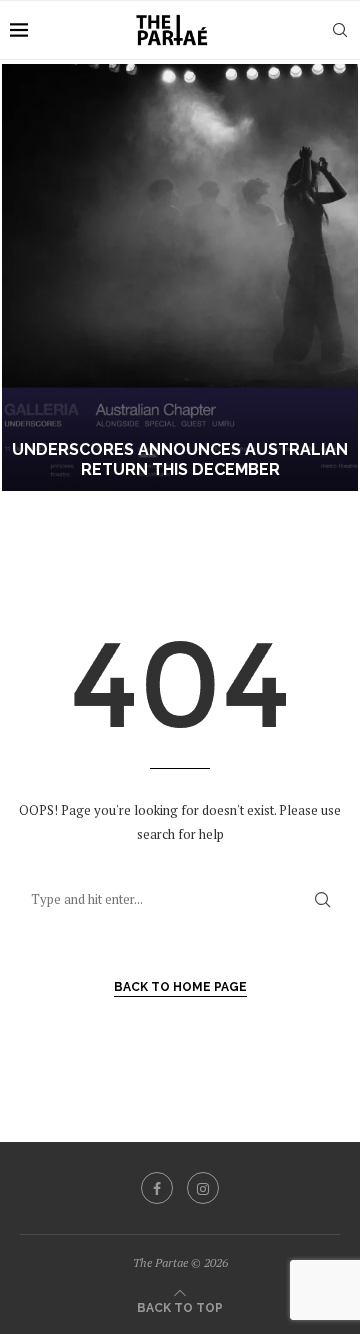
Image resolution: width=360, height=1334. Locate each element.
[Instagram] (203, 1188)
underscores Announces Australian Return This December (180, 460)
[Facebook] (157, 1188)
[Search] (340, 30)
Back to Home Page (180, 987)
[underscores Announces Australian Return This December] (180, 277)
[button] (27, 277)
